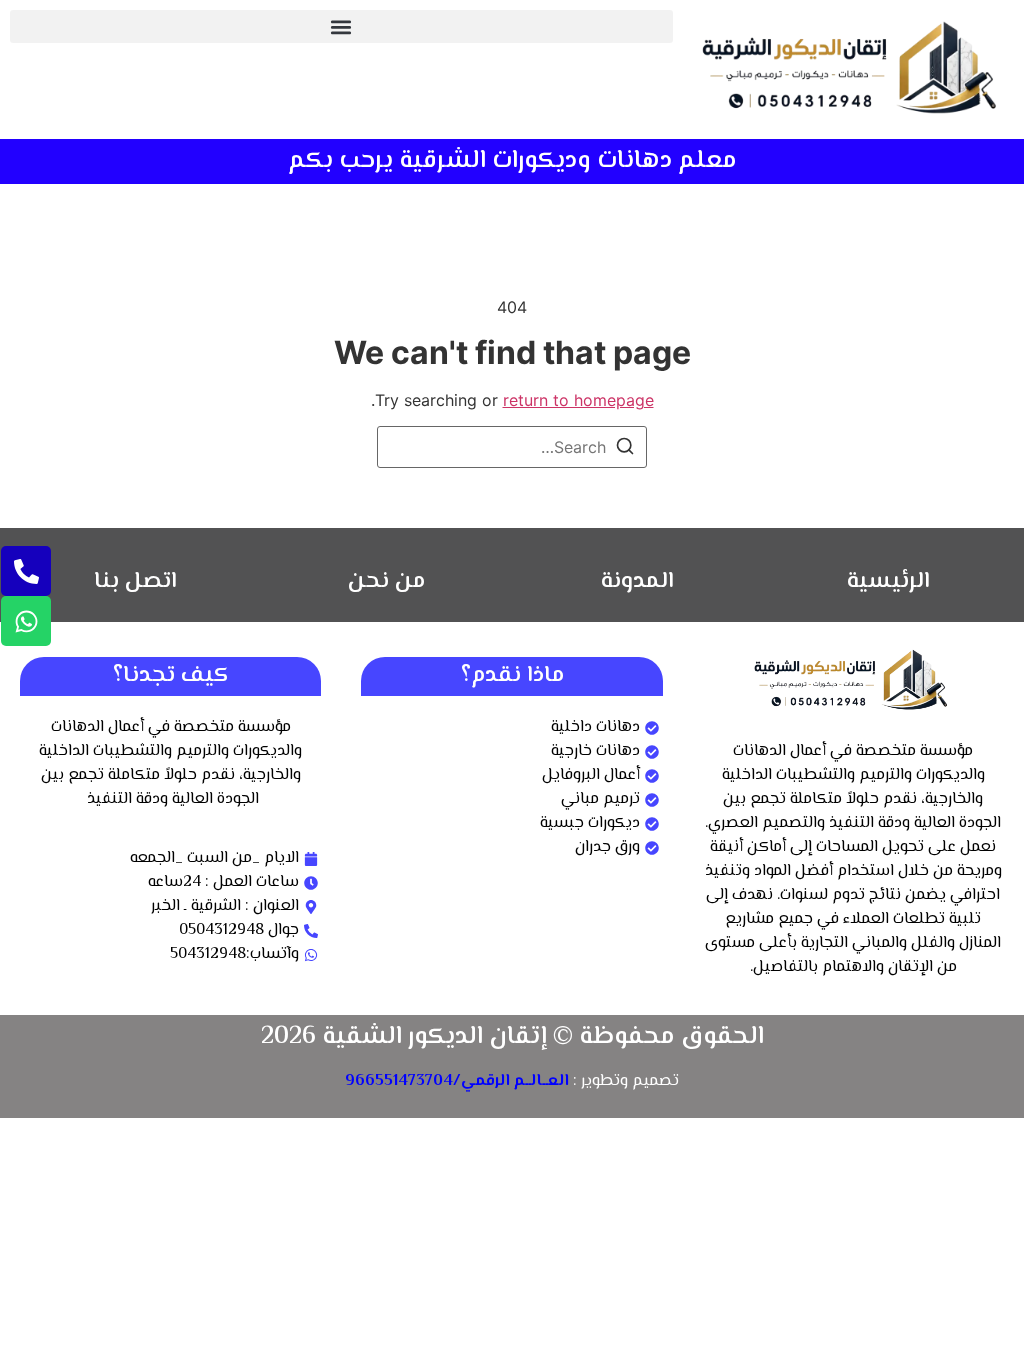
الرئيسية (888, 582)
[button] (341, 26)
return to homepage (578, 400)
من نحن (386, 582)
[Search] (625, 449)
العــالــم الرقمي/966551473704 (457, 1081)
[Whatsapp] (26, 621)
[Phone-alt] (26, 571)
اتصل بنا (135, 582)
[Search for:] (512, 447)
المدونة (637, 582)
